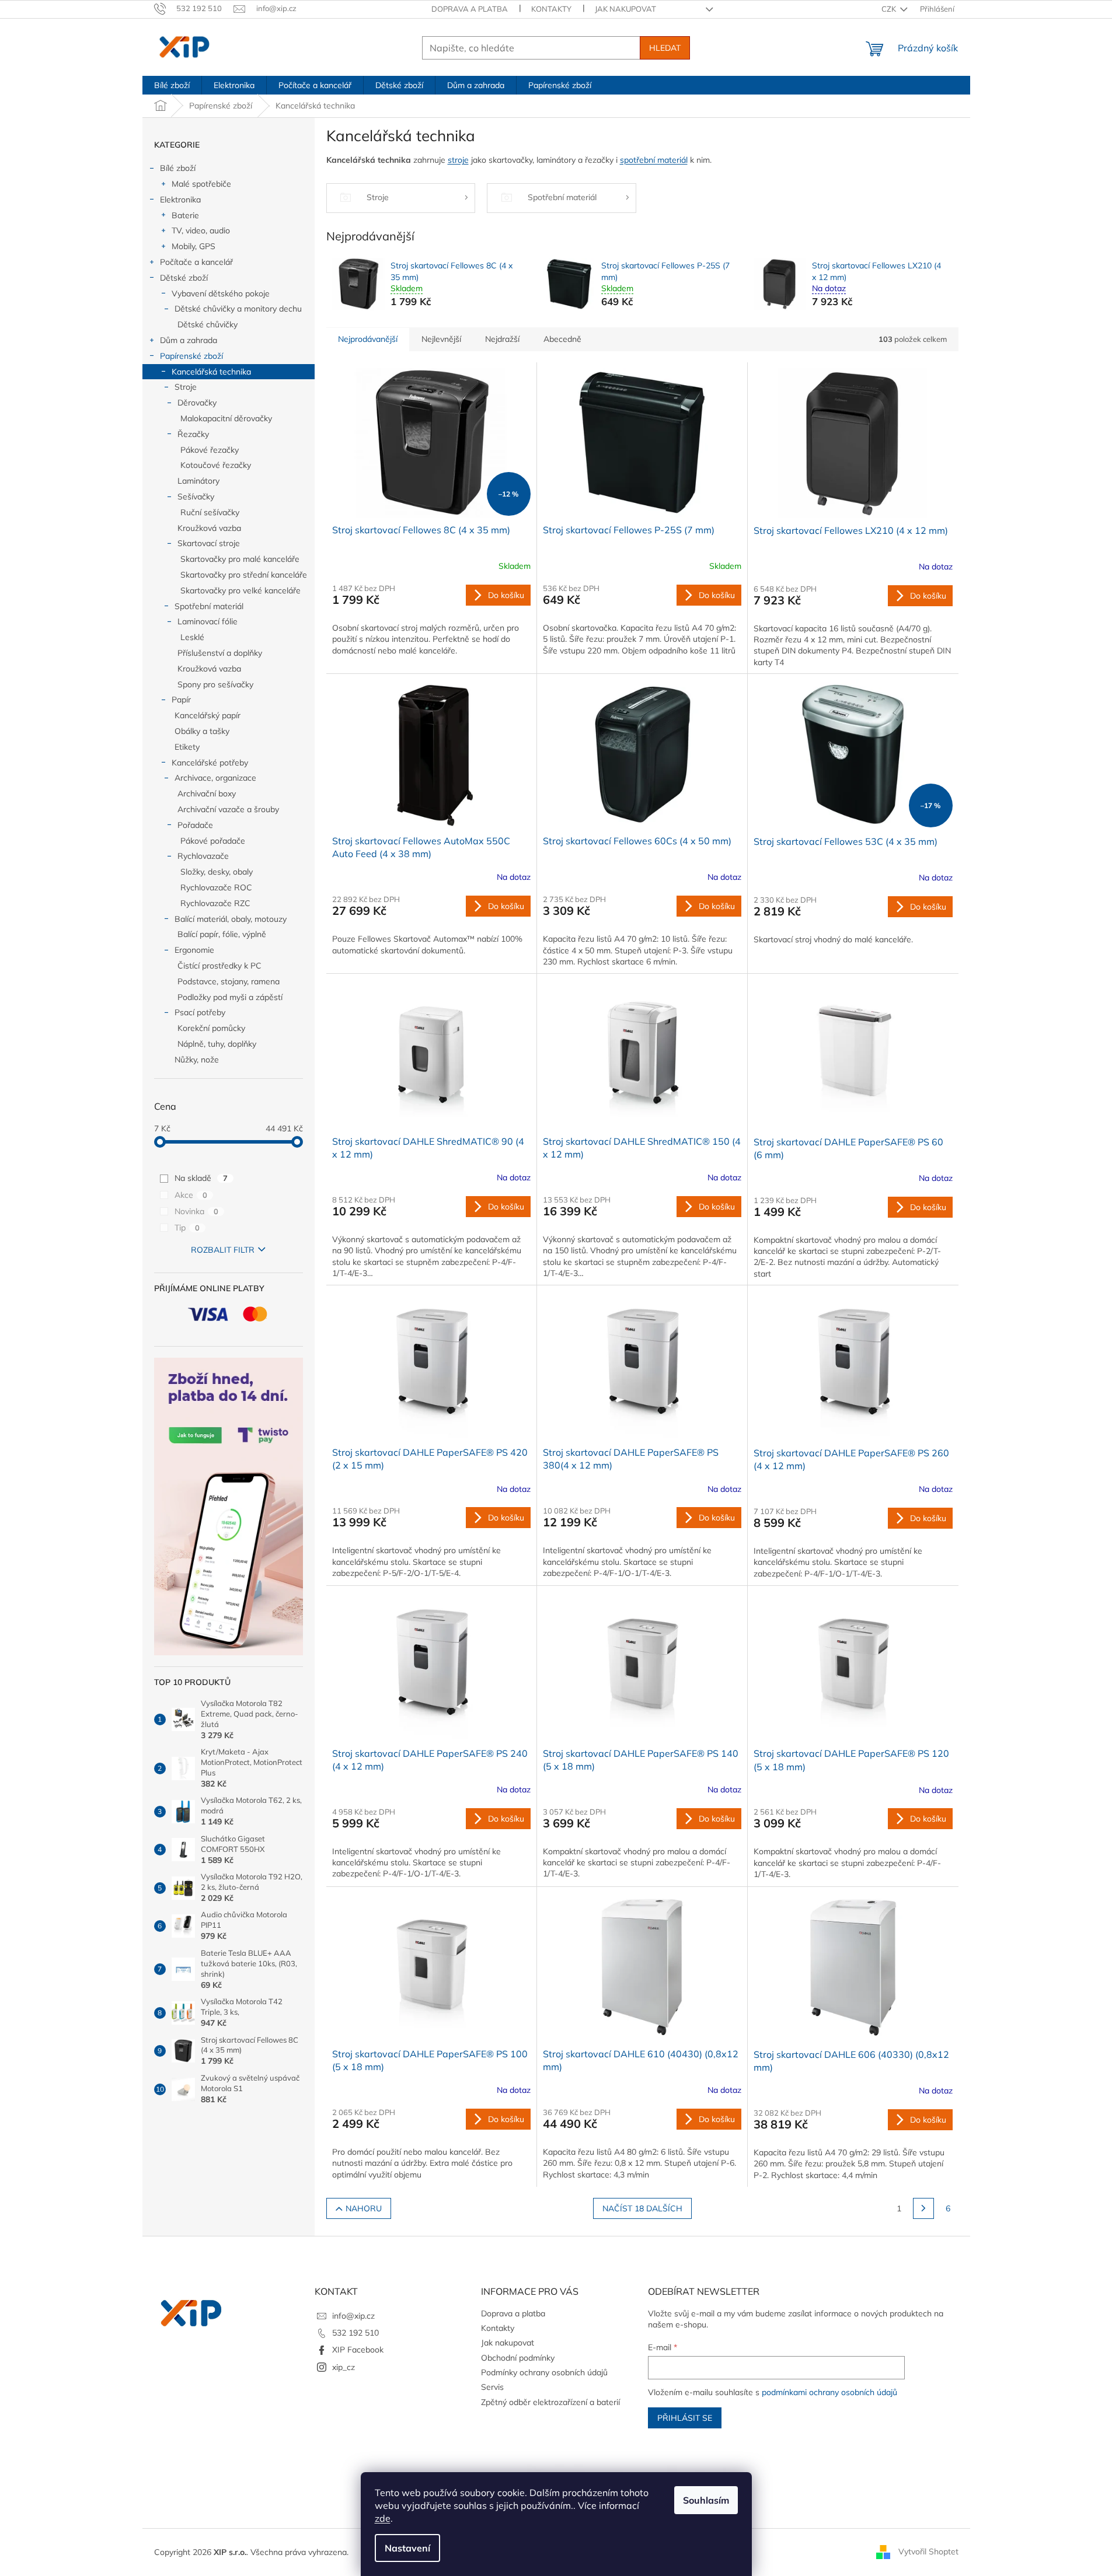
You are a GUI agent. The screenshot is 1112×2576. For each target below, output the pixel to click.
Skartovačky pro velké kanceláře (240, 590)
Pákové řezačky (210, 450)
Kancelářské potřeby (210, 763)
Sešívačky (196, 497)
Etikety (187, 747)
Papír (181, 700)
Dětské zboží (184, 278)
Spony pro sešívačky (215, 684)
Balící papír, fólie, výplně (222, 934)
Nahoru (364, 2208)
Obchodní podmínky (518, 2358)
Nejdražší (502, 339)
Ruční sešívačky (210, 512)
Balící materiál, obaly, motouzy (231, 919)
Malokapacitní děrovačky (226, 418)
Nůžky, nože (197, 1060)
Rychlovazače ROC (216, 887)
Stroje (186, 387)
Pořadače (195, 825)
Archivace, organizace (215, 778)
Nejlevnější (441, 339)
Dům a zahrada (189, 340)
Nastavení (407, 2548)
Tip (187, 1228)
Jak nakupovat (625, 9)
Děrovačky (197, 403)
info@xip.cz (353, 2316)
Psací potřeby (200, 1012)
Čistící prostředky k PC (219, 966)
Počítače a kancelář (196, 262)
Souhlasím (706, 2500)
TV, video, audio (201, 230)
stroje (458, 160)
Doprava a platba (470, 9)
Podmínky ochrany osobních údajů (544, 2372)
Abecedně (562, 339)
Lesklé (192, 637)
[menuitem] (172, 85)
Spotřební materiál (209, 606)
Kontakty (551, 9)
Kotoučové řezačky (216, 465)
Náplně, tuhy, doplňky (217, 1044)
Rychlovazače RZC (215, 903)
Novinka (196, 1211)
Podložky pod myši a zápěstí (230, 997)
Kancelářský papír (208, 715)
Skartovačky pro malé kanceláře (240, 559)
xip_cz (344, 2367)
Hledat (665, 48)
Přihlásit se (685, 2418)
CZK (890, 9)
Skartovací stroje (209, 543)
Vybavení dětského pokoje (221, 293)
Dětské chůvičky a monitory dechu (238, 309)
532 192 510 (355, 2333)
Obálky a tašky (202, 731)
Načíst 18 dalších (642, 2208)
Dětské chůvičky (208, 324)
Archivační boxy (207, 794)
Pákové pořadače (213, 841)
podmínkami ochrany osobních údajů (829, 2392)
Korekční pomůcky (211, 1028)
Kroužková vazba (209, 528)
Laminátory (198, 481)
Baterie (185, 215)
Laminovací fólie (208, 621)
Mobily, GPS (194, 246)
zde (383, 2518)
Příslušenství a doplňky (220, 653)
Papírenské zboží (191, 356)
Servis (492, 2387)
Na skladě (201, 1178)
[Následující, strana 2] (923, 2208)
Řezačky (193, 434)
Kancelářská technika (211, 372)
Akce (191, 1195)
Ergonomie (194, 950)
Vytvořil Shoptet (928, 2551)
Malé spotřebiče (201, 184)
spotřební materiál (654, 160)
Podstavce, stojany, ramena (229, 981)
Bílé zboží (178, 168)
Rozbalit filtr (223, 1250)
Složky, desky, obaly (217, 872)
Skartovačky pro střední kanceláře (244, 575)
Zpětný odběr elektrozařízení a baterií (550, 2402)
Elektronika (180, 200)
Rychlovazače (203, 856)
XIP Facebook (358, 2350)
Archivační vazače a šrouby (228, 809)
